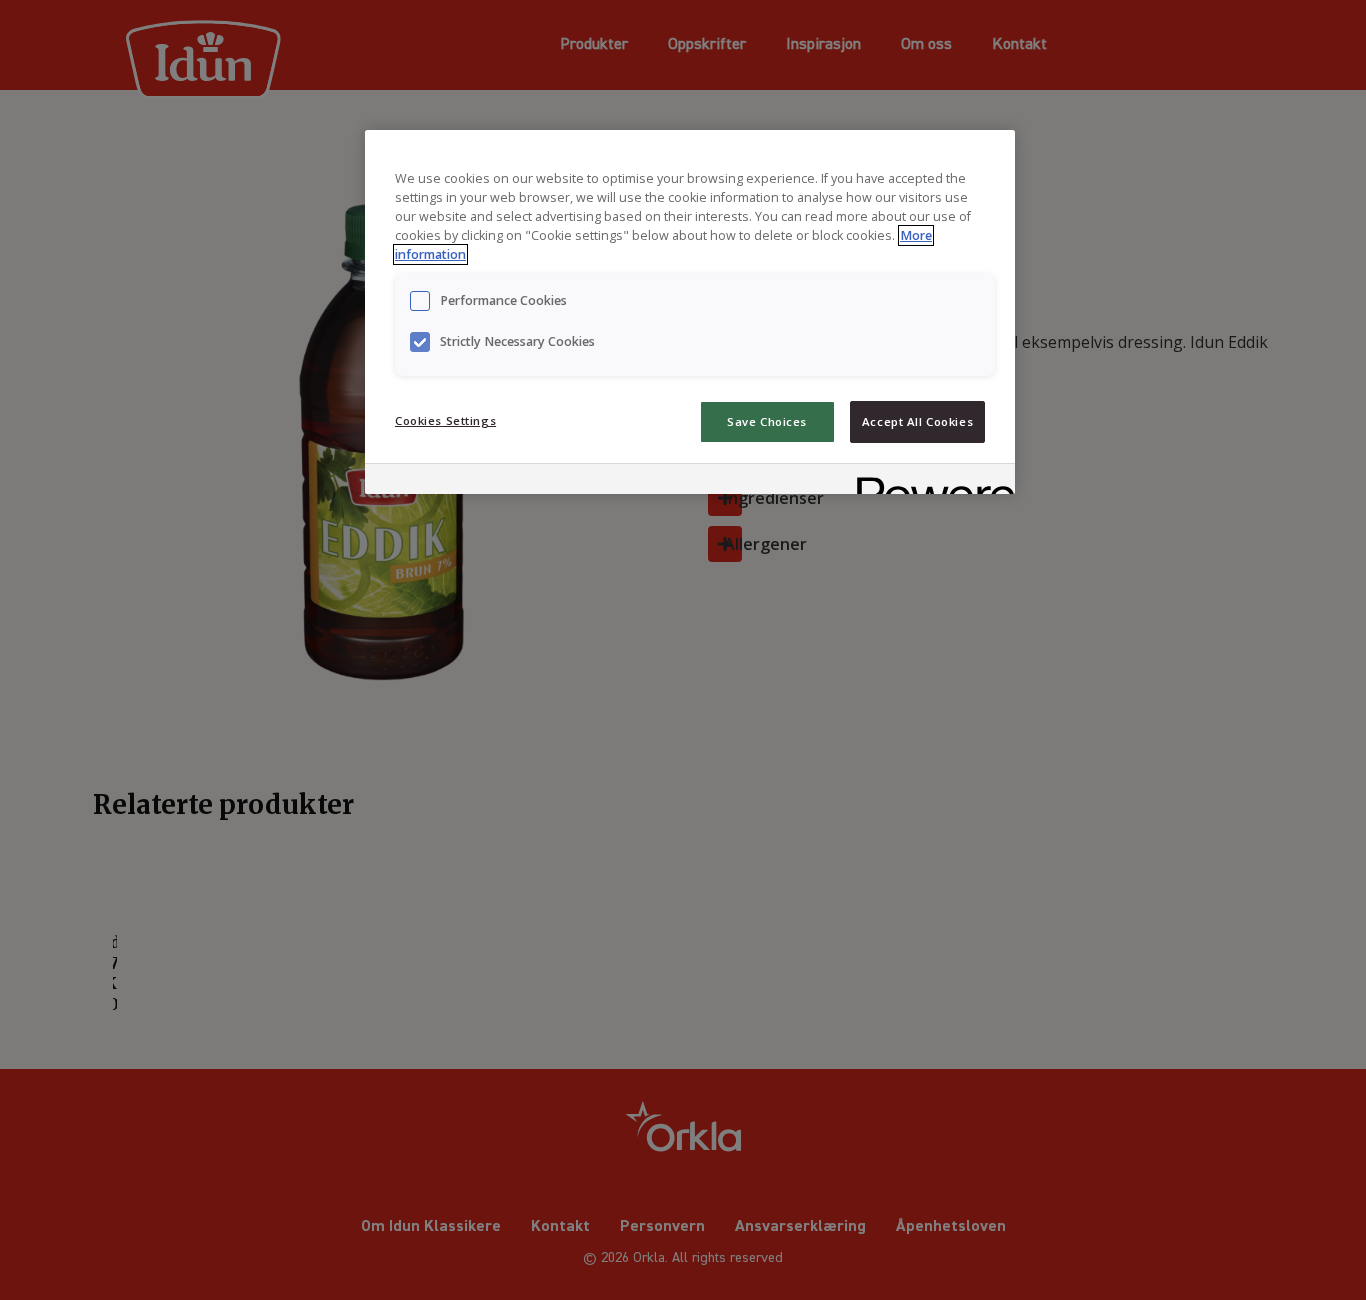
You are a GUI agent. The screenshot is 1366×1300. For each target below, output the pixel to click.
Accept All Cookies (917, 421)
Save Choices (767, 421)
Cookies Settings (445, 420)
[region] (690, 312)
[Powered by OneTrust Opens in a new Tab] (929, 481)
